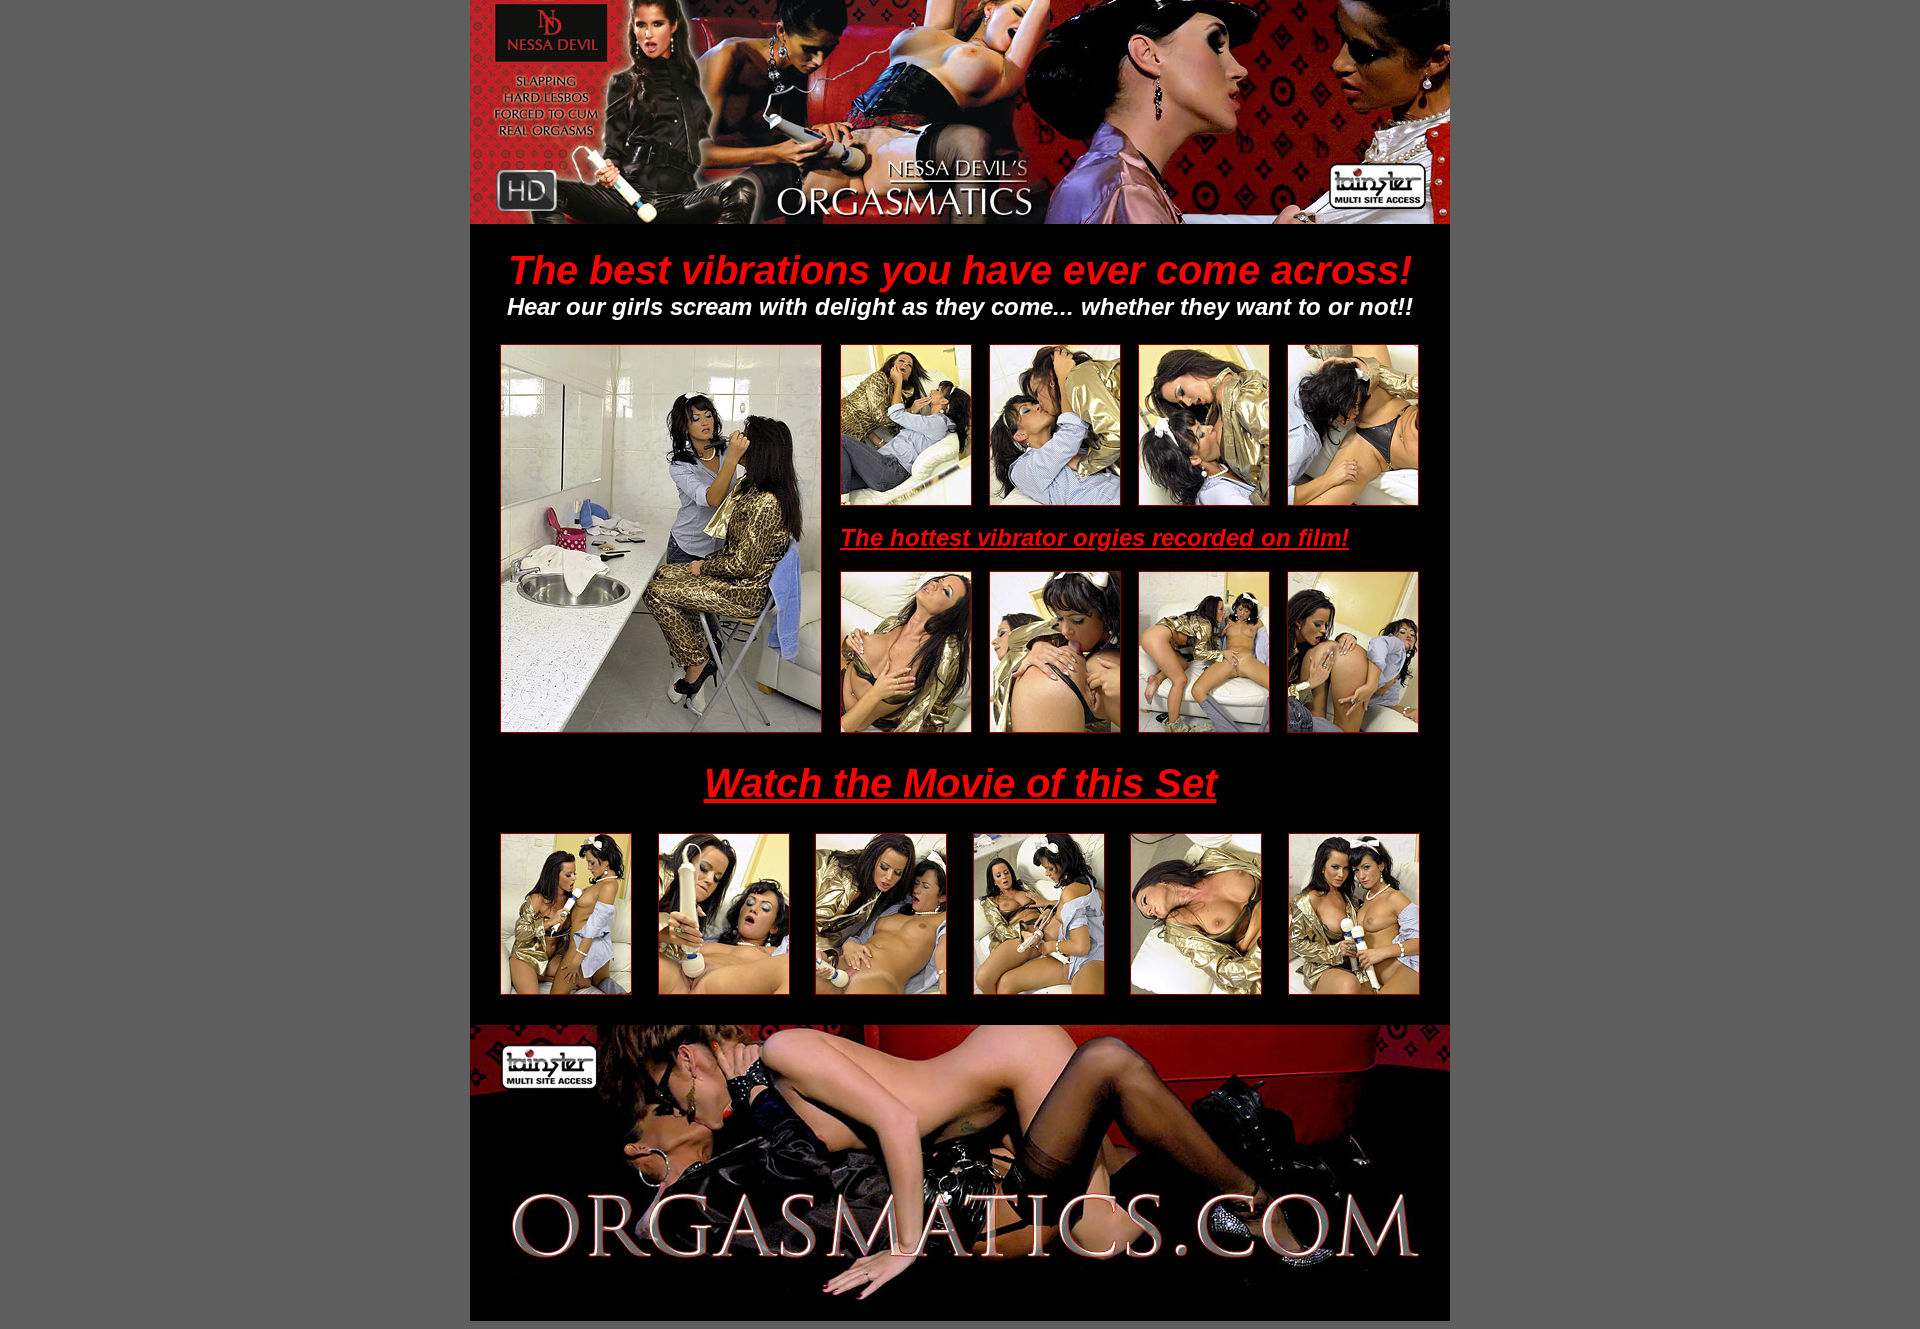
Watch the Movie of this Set (960, 783)
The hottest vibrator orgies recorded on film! (1094, 537)
